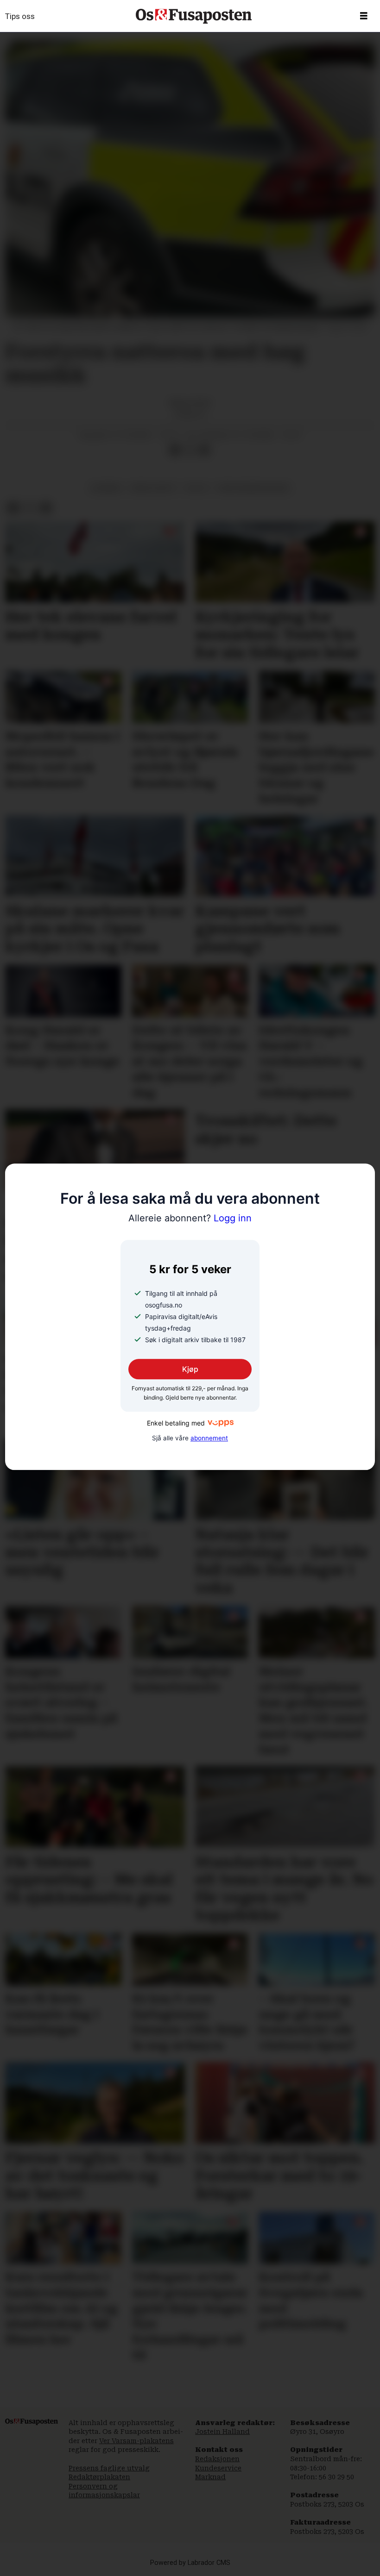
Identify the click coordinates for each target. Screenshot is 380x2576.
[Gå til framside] (194, 16)
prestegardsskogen (253, 488)
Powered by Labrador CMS (190, 2563)
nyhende (107, 488)
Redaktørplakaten (99, 2477)
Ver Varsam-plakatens (136, 2441)
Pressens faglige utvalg (109, 2468)
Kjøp (190, 1369)
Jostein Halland (222, 2432)
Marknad (210, 2477)
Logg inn (190, 1219)
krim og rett (154, 488)
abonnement (209, 1438)
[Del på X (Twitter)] (190, 450)
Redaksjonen (217, 2459)
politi (197, 488)
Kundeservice (218, 2468)
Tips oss (20, 16)
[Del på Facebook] (175, 450)
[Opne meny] (364, 16)
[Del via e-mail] (204, 450)
